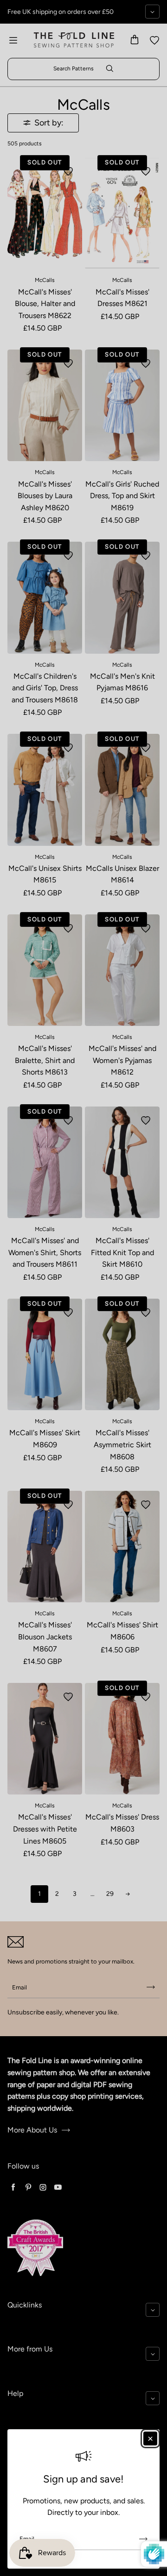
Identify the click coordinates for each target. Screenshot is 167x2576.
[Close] (150, 2438)
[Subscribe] (143, 2539)
